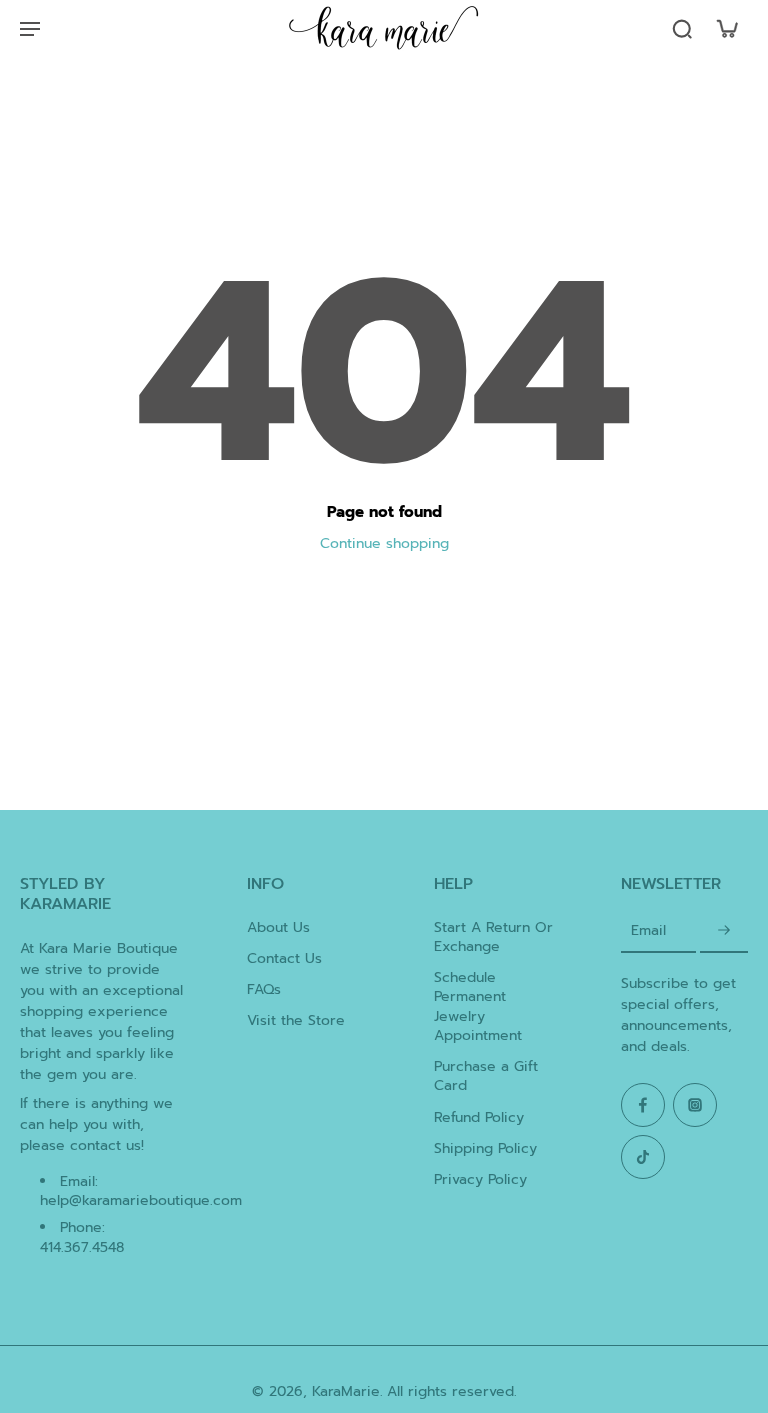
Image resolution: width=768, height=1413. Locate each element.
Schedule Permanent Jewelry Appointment (478, 1006)
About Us (278, 927)
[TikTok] (643, 1157)
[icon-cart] (726, 28)
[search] (682, 28)
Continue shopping (384, 543)
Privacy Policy (480, 1179)
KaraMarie (346, 1391)
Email (648, 931)
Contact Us (284, 958)
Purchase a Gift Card (486, 1076)
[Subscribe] (724, 931)
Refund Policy (479, 1117)
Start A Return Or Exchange (493, 937)
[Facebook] (643, 1105)
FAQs (264, 989)
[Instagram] (695, 1105)
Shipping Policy (485, 1148)
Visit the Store (296, 1020)
